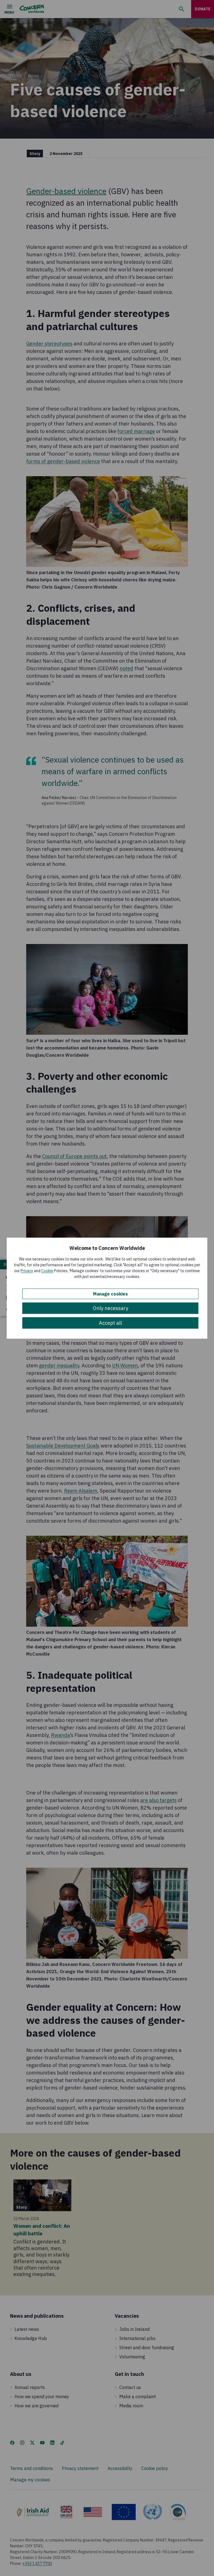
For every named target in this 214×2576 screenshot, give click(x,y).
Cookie (47, 1271)
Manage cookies (110, 1294)
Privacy (27, 1271)
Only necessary (110, 1308)
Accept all (110, 1323)
